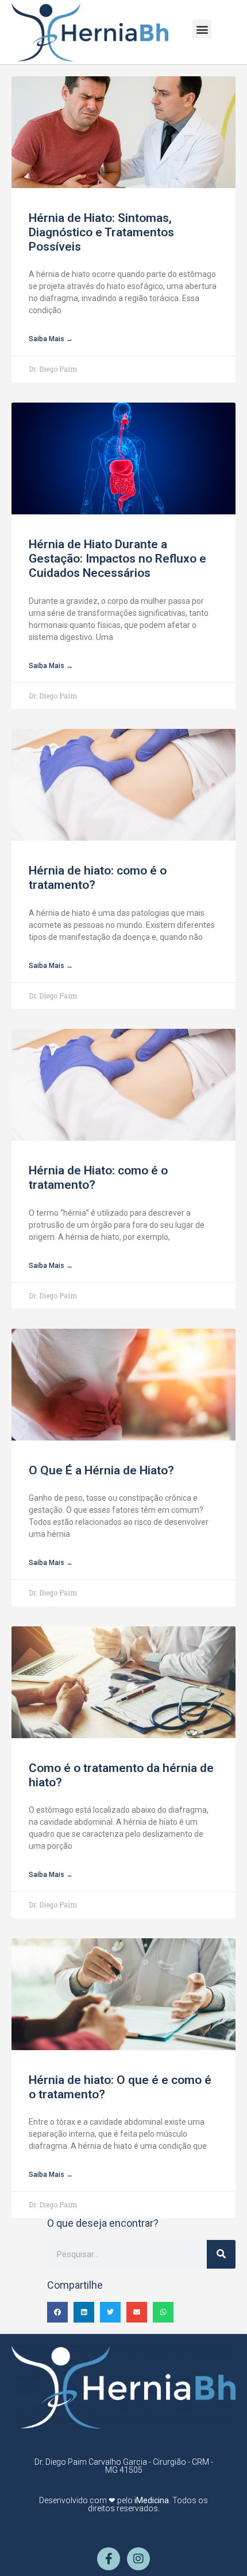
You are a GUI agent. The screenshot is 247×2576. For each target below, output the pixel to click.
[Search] (221, 2254)
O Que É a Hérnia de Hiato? (101, 1470)
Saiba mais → (51, 339)
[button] (202, 29)
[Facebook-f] (109, 2559)
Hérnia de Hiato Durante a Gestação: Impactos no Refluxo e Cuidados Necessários (117, 559)
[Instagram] (138, 2559)
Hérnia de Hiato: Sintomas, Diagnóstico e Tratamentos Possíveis (101, 232)
